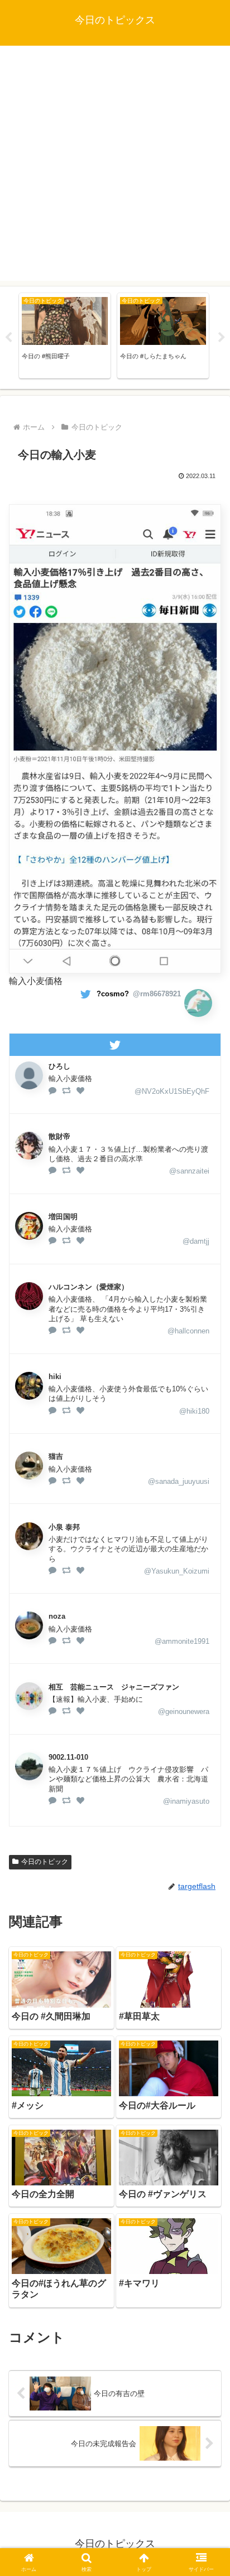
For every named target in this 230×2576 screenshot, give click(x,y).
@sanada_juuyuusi (179, 1481)
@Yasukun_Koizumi (177, 1571)
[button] (207, 1803)
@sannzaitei (189, 1171)
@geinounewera (184, 1711)
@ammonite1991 (182, 1641)
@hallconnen (188, 1331)
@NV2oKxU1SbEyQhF (172, 1091)
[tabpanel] (65, 336)
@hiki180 (194, 1411)
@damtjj (196, 1241)
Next (222, 338)
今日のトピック (45, 1862)
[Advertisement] (115, 166)
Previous (8, 338)
